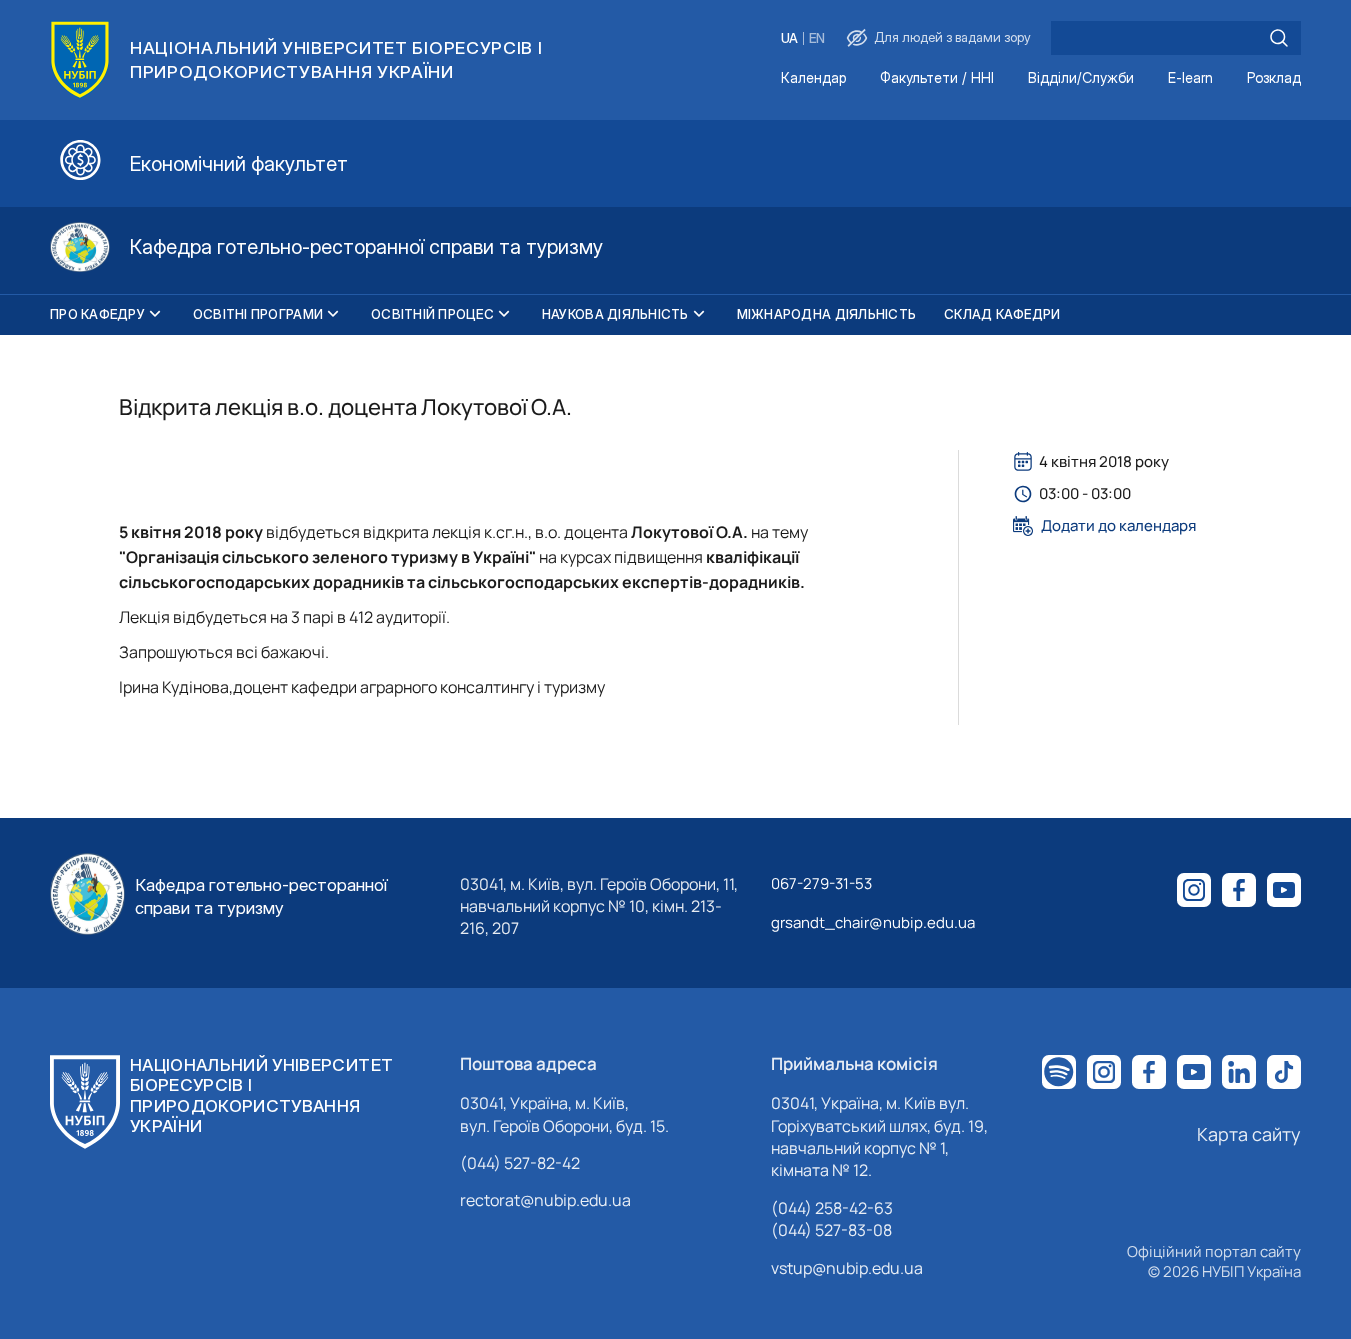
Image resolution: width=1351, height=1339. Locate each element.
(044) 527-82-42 (520, 1163)
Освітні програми (258, 314)
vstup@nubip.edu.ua (847, 1268)
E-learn (1190, 78)
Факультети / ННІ (937, 78)
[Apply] (1279, 38)
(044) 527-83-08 (831, 1230)
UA (789, 38)
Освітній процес (432, 314)
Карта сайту (1249, 1134)
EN (817, 38)
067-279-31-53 (821, 883)
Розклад (1274, 78)
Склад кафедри (1002, 314)
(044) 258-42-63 (832, 1208)
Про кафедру (97, 314)
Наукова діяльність (615, 314)
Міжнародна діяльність (826, 314)
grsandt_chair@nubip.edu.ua (873, 922)
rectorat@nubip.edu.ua (545, 1200)
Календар (813, 78)
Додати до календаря (1118, 526)
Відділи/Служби (1081, 78)
